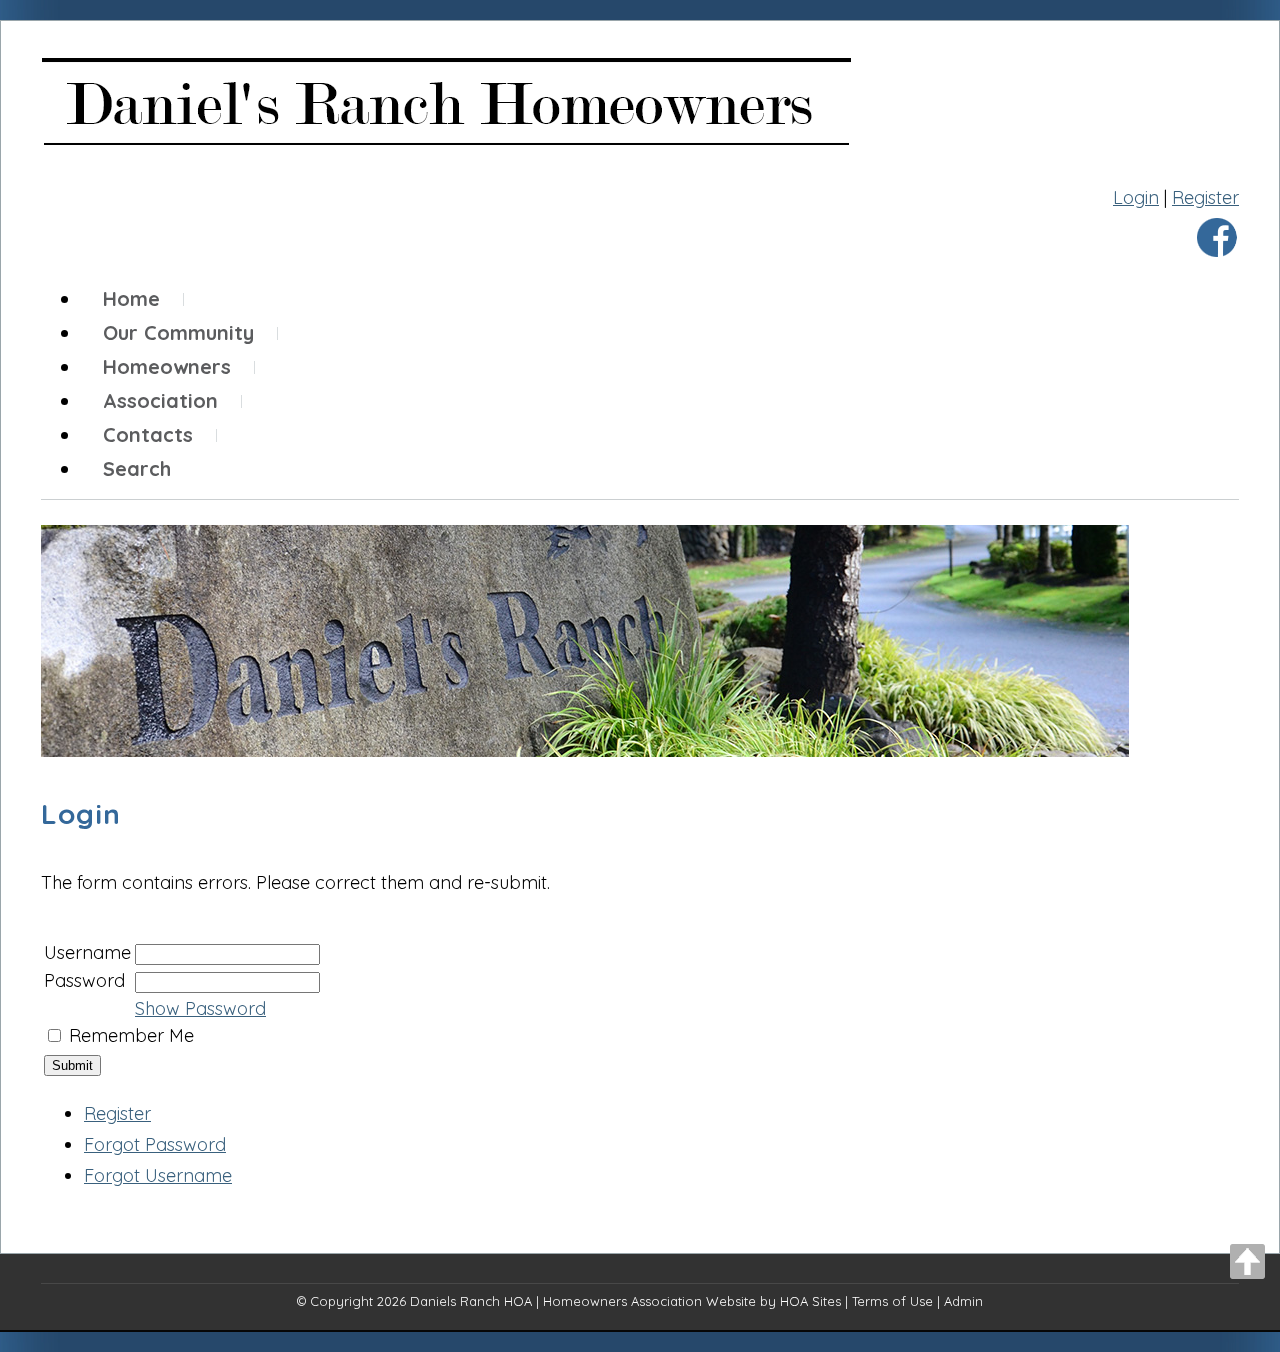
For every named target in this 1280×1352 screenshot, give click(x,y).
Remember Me (131, 1035)
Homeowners (167, 366)
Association (160, 400)
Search (137, 468)
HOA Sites (810, 1301)
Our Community (178, 332)
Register (1205, 197)
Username (87, 952)
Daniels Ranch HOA (471, 1301)
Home (131, 298)
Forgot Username (158, 1175)
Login (1136, 197)
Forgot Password (155, 1144)
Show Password (200, 1008)
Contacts (148, 434)
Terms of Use (892, 1301)
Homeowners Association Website (649, 1301)
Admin (963, 1301)
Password (84, 980)
